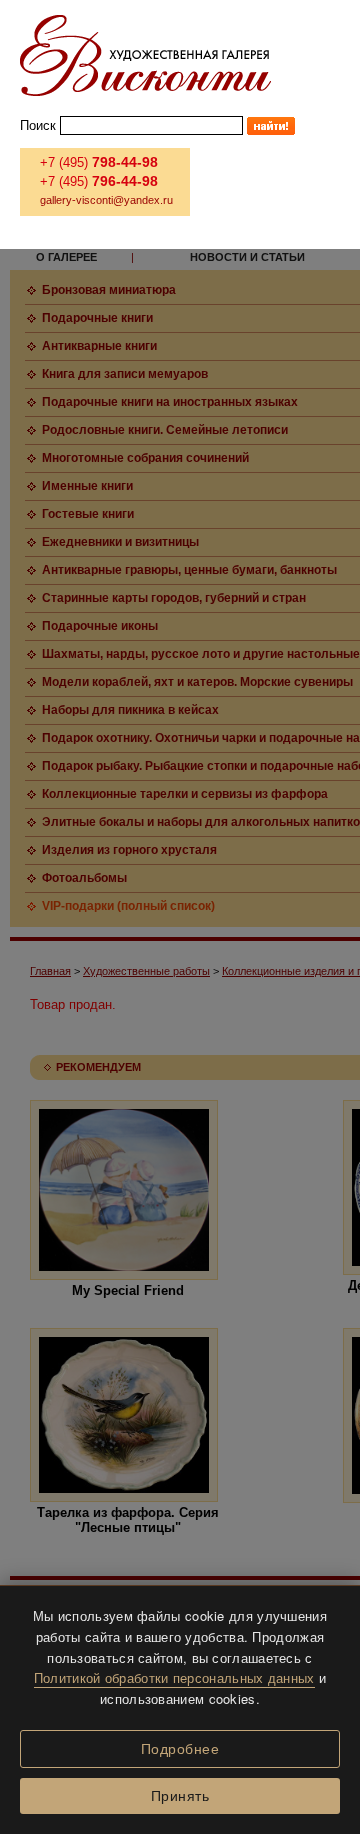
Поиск (38, 125)
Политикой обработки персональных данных (174, 1677)
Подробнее (180, 1749)
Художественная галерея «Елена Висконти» (145, 55)
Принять (180, 1796)
